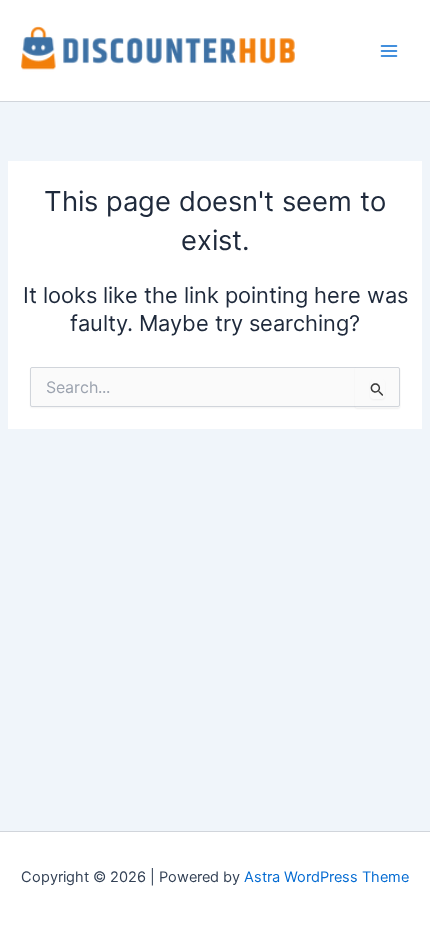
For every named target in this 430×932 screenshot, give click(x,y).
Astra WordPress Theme (326, 877)
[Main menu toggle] (389, 51)
